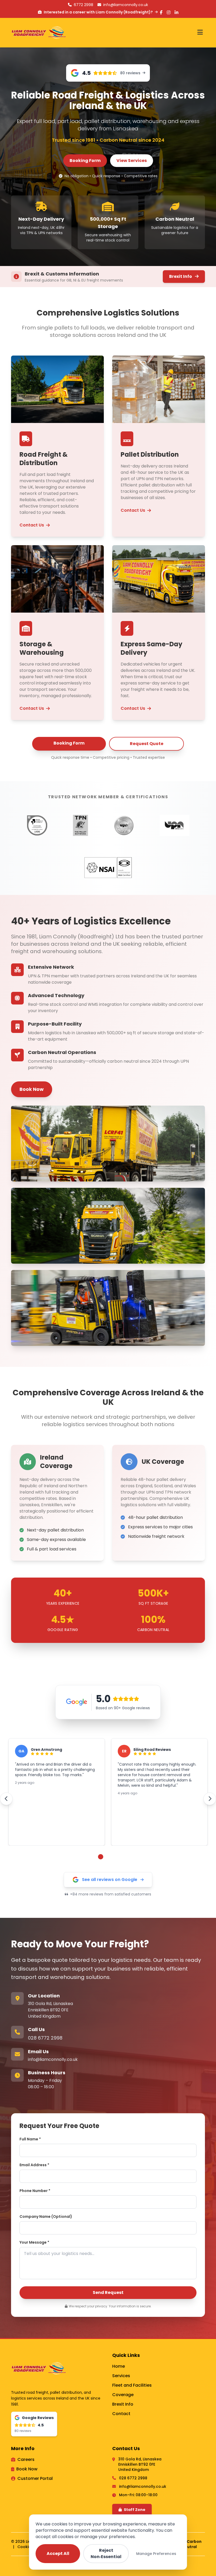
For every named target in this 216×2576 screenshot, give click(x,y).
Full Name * (30, 2139)
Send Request (108, 2292)
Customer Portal (35, 2478)
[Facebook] (161, 13)
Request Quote (147, 744)
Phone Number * (35, 2191)
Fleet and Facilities (132, 2385)
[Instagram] (169, 13)
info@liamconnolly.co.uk (53, 2059)
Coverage (123, 2395)
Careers (26, 2459)
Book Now (32, 1089)
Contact (121, 2414)
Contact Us (32, 525)
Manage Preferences (156, 2554)
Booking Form (85, 161)
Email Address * (34, 2165)
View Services (132, 161)
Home (119, 2366)
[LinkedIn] (176, 13)
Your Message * (34, 2242)
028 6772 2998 (45, 2038)
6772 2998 (84, 5)
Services (121, 2376)
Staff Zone (135, 2510)
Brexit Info (181, 276)
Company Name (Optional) (46, 2217)
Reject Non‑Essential (106, 2553)
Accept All (58, 2553)
